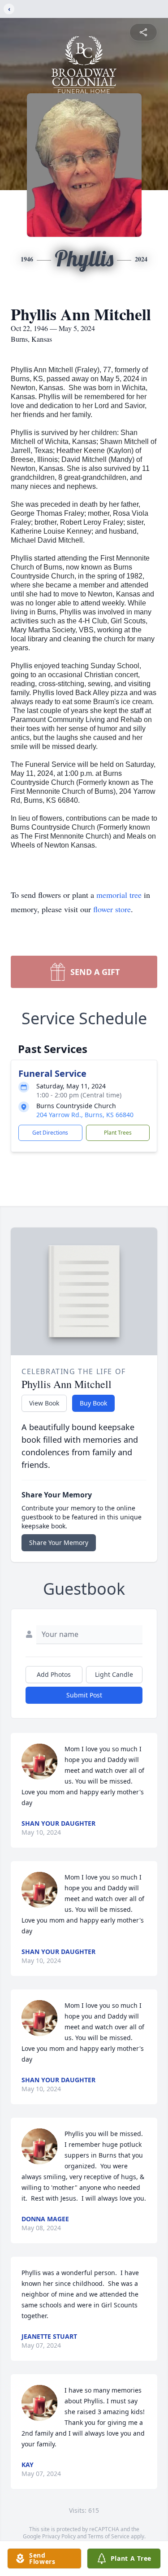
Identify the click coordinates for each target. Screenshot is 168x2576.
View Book (44, 1403)
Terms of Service (109, 2536)
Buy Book (93, 1403)
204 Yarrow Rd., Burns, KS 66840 (85, 1115)
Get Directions (50, 1133)
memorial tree (119, 895)
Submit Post (84, 1695)
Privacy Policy (59, 2536)
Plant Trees (118, 1133)
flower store (112, 909)
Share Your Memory (59, 1543)
